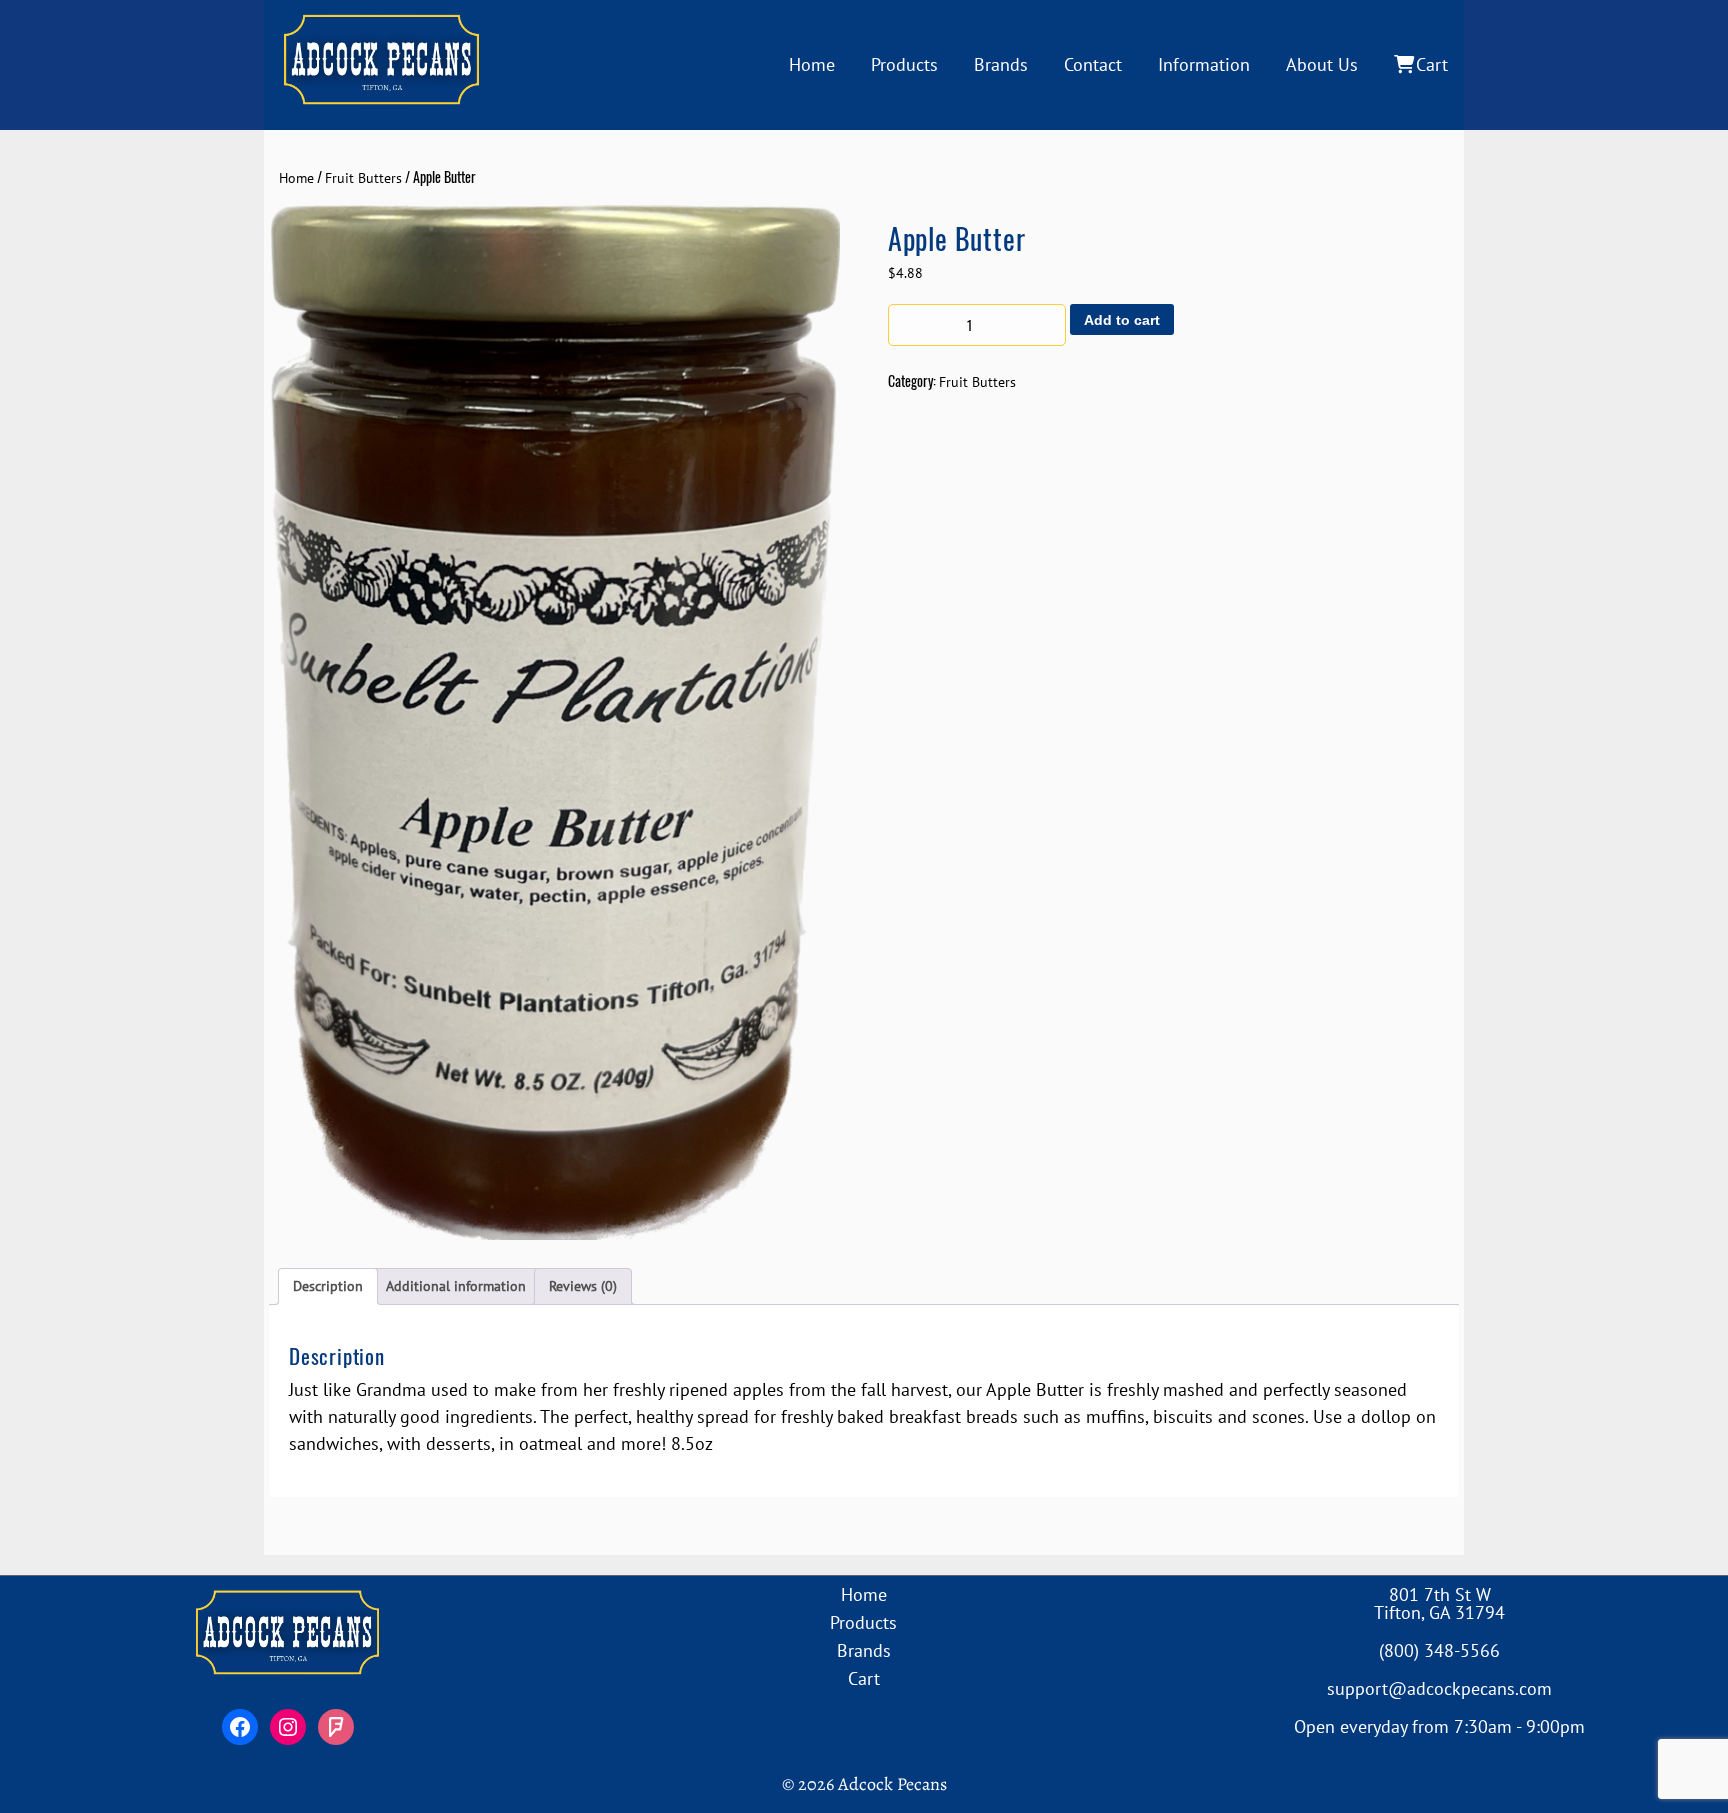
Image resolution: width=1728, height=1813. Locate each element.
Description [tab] (328, 1286)
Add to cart (1122, 320)
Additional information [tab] (456, 1286)
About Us (1322, 64)
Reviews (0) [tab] (583, 1286)
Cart (1432, 64)
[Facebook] (240, 1727)
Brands (1001, 64)
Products (904, 64)
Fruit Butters (363, 178)
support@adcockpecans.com (1439, 1688)
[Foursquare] (336, 1727)
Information (1204, 64)
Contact (1093, 64)
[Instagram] (288, 1727)
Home (812, 64)
